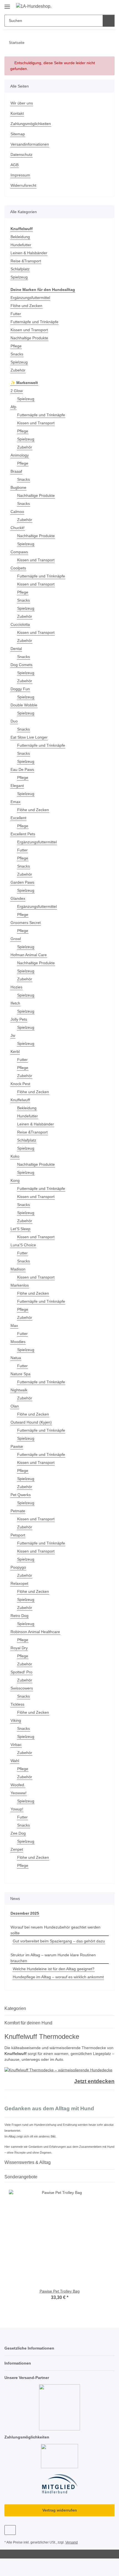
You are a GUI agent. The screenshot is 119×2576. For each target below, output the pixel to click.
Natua (16, 1358)
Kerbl (15, 1052)
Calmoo (17, 512)
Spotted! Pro (21, 1672)
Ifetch (15, 1003)
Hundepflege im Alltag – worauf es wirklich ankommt (58, 1977)
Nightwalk (19, 1390)
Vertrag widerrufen (60, 2510)
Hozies (16, 987)
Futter (16, 314)
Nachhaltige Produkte (29, 338)
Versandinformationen (30, 144)
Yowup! (17, 1809)
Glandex (18, 898)
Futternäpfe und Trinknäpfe (34, 322)
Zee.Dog (18, 1833)
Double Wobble (24, 705)
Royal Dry (19, 1648)
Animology (20, 455)
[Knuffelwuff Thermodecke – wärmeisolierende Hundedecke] (58, 2070)
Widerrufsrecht (23, 185)
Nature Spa (20, 1374)
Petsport (18, 1535)
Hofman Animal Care (29, 955)
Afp (13, 407)
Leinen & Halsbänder (29, 253)
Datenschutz (21, 155)
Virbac (16, 1745)
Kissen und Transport (29, 330)
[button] (93, 6)
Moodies (18, 1342)
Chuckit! (18, 528)
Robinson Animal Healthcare (35, 1632)
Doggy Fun (20, 689)
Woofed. (18, 1785)
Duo (14, 721)
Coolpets (18, 568)
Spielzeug (19, 277)
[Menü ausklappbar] (7, 5)
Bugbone (18, 487)
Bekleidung (20, 237)
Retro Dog (20, 1616)
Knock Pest (20, 1084)
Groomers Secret (26, 923)
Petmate (18, 1511)
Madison (18, 1269)
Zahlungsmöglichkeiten (31, 124)
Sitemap (18, 134)
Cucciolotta (20, 624)
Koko (15, 1156)
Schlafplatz (20, 269)
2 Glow (17, 391)
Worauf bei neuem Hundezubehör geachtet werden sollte (55, 1930)
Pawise (17, 1446)
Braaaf (16, 471)
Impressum (20, 175)
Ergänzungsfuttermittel (30, 298)
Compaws (19, 552)
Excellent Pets (23, 834)
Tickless (17, 1704)
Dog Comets (21, 665)
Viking (16, 1720)
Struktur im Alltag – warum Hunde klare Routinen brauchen (53, 1958)
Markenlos (20, 1285)
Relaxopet (19, 1583)
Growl (16, 939)
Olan (15, 1406)
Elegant (17, 786)
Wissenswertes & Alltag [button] (28, 2162)
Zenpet (17, 1849)
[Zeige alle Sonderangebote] (113, 2177)
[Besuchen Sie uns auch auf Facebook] (10, 2530)
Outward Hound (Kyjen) (31, 1422)
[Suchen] (109, 21)
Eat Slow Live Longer (29, 737)
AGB (15, 165)
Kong (15, 1180)
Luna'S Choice (23, 1245)
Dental (16, 649)
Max (14, 1326)
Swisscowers (22, 1688)
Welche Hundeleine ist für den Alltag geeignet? (54, 1969)
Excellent (18, 818)
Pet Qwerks (21, 1495)
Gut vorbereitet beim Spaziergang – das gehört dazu (59, 1941)
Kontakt (17, 113)
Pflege (16, 346)
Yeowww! (19, 1793)
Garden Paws (22, 882)
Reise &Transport (26, 261)
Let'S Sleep (20, 1229)
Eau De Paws (22, 769)
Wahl (15, 1761)
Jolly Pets (19, 1019)
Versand (72, 2542)
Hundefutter (21, 245)
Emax (15, 802)
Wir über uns (22, 103)
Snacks (17, 354)
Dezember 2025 (25, 1913)
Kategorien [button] (15, 2008)
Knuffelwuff (20, 1100)
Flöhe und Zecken (26, 306)
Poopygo (18, 1567)
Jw (13, 1035)
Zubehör (18, 370)
